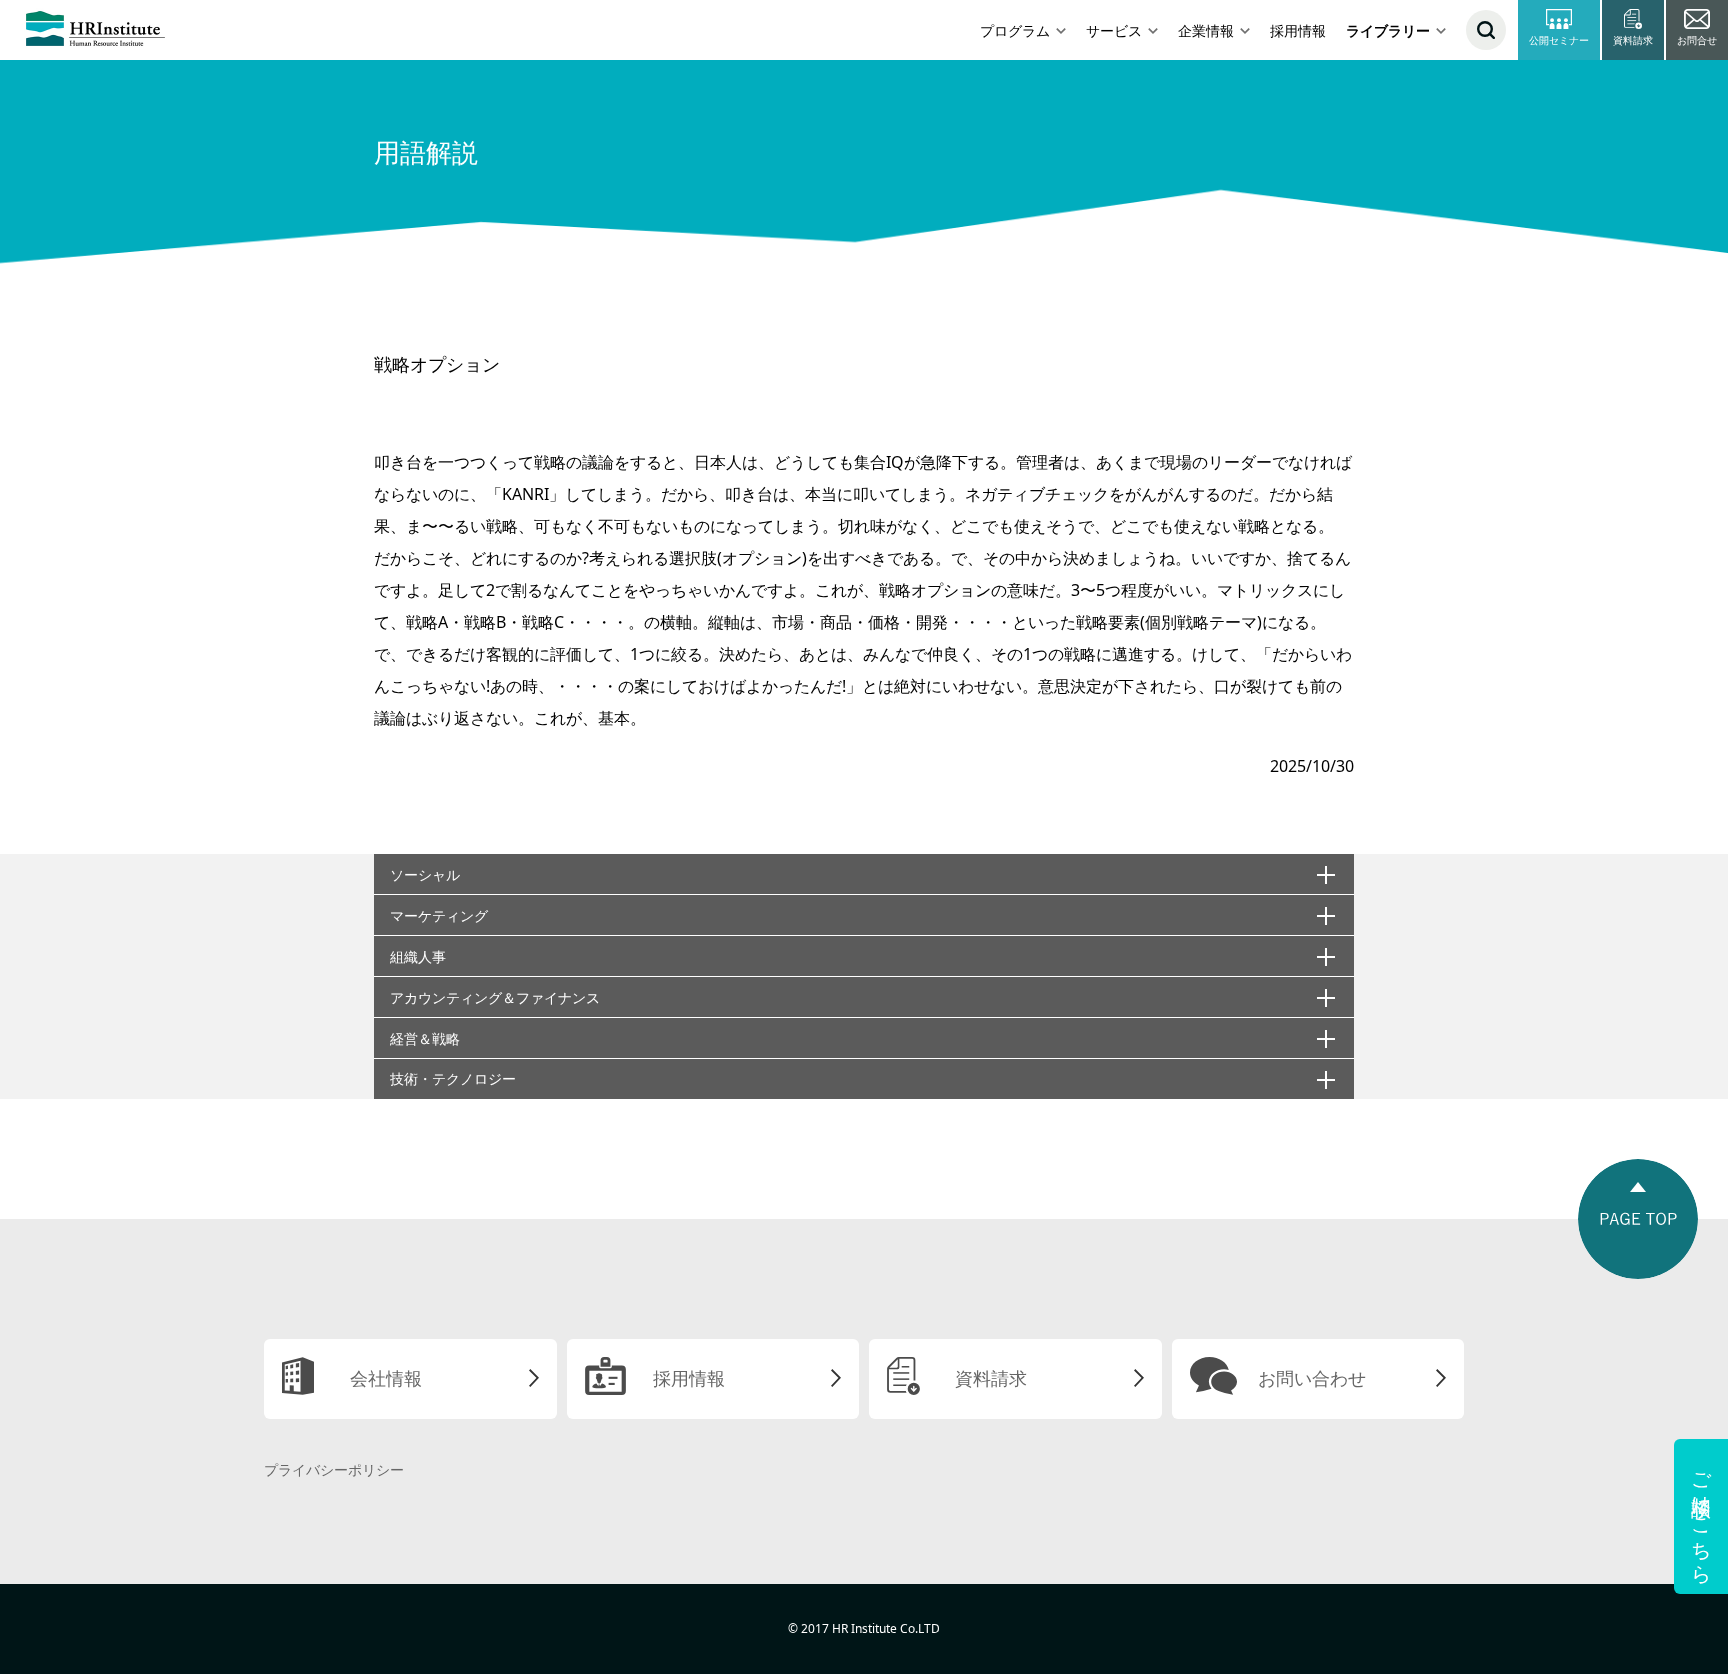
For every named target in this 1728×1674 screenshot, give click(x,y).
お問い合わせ (1312, 1378)
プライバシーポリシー (334, 1469)
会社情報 (386, 1378)
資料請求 (991, 1378)
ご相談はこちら (1701, 1516)
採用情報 (1298, 30)
